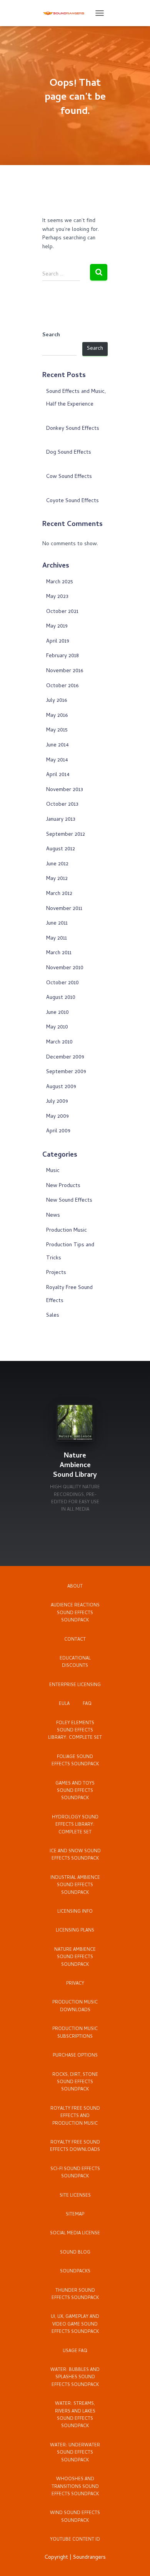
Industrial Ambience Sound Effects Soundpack (75, 1886)
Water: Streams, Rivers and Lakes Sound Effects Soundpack (75, 2415)
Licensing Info (75, 1912)
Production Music (67, 1231)
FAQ (87, 1704)
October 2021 (62, 612)
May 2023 (57, 597)
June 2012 (57, 864)
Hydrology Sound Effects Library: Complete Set (75, 1825)
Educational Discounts (75, 1662)
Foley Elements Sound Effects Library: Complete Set (75, 1731)
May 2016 (57, 716)
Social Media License (75, 2234)
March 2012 (59, 894)
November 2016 (65, 671)
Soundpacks (75, 2272)
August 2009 (61, 1087)
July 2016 (57, 701)
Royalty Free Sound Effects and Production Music (75, 2116)
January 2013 (61, 820)
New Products (63, 1186)
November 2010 (65, 968)
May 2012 (57, 879)
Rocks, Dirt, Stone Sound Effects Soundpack (75, 2083)
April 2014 (58, 775)
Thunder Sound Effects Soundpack (75, 2295)
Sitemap (75, 2215)
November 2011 (64, 909)
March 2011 (59, 953)
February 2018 (62, 656)
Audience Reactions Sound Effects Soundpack (75, 1613)
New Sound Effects (69, 1201)
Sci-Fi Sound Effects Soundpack (75, 2173)
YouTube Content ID (75, 2540)
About (75, 1587)
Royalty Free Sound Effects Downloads (75, 2146)
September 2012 (66, 835)
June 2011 (57, 924)
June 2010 (57, 1013)
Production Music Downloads (75, 2006)
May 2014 (57, 760)
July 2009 (57, 1102)
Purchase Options (75, 2056)
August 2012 (61, 849)
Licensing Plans (75, 1931)
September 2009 (66, 1072)
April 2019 (58, 642)
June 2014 (57, 745)
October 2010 (62, 983)
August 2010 (61, 998)
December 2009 (65, 1058)
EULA (64, 1704)
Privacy (75, 1984)
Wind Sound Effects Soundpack (75, 2517)
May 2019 (57, 627)
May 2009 (57, 1117)
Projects (56, 1273)
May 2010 (57, 1028)
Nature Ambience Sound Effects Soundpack (75, 1957)
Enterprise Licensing (75, 1685)
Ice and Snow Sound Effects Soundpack (75, 1855)
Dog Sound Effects (69, 453)
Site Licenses (75, 2196)
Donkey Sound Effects (73, 429)
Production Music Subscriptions (75, 2033)
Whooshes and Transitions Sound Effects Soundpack (75, 2487)
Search (51, 336)
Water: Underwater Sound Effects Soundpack (75, 2453)
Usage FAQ (75, 2351)
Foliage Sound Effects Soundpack (75, 1761)
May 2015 (57, 730)
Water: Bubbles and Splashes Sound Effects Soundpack (75, 2378)
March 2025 (60, 582)
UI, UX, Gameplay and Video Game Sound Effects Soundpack (75, 2325)
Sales (53, 1316)
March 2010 (59, 1043)
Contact (75, 1640)
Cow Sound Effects (69, 477)
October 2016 (62, 686)
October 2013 (62, 805)
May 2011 (57, 939)
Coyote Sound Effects (72, 501)
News (53, 1216)
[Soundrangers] (67, 13)
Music (53, 1171)
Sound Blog (75, 2253)
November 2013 (65, 790)
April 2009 (58, 1131)
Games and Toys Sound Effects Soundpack (75, 1791)
